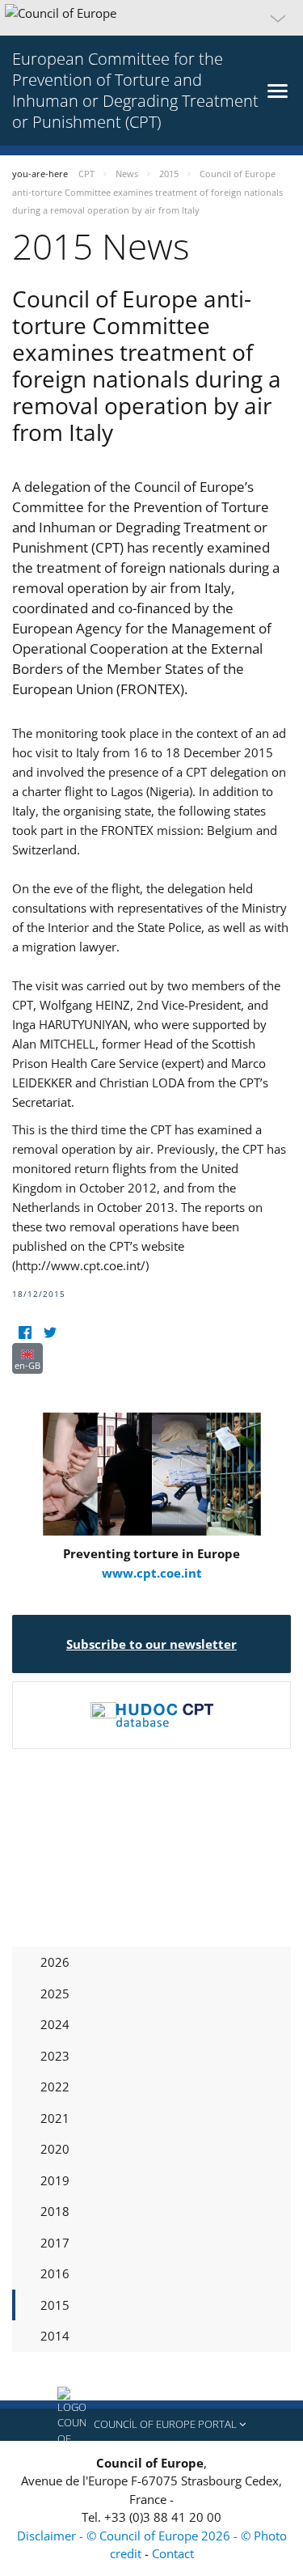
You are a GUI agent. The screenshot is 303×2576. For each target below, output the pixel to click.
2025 (55, 1993)
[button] (151, 18)
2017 (55, 2243)
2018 (55, 2211)
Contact (173, 2553)
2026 (55, 1962)
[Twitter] (50, 1333)
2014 (55, 2336)
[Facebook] (25, 1333)
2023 (55, 2056)
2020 (55, 2149)
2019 (55, 2180)
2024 (55, 2024)
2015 (55, 2305)
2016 (55, 2273)
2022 (55, 2087)
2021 (55, 2118)
